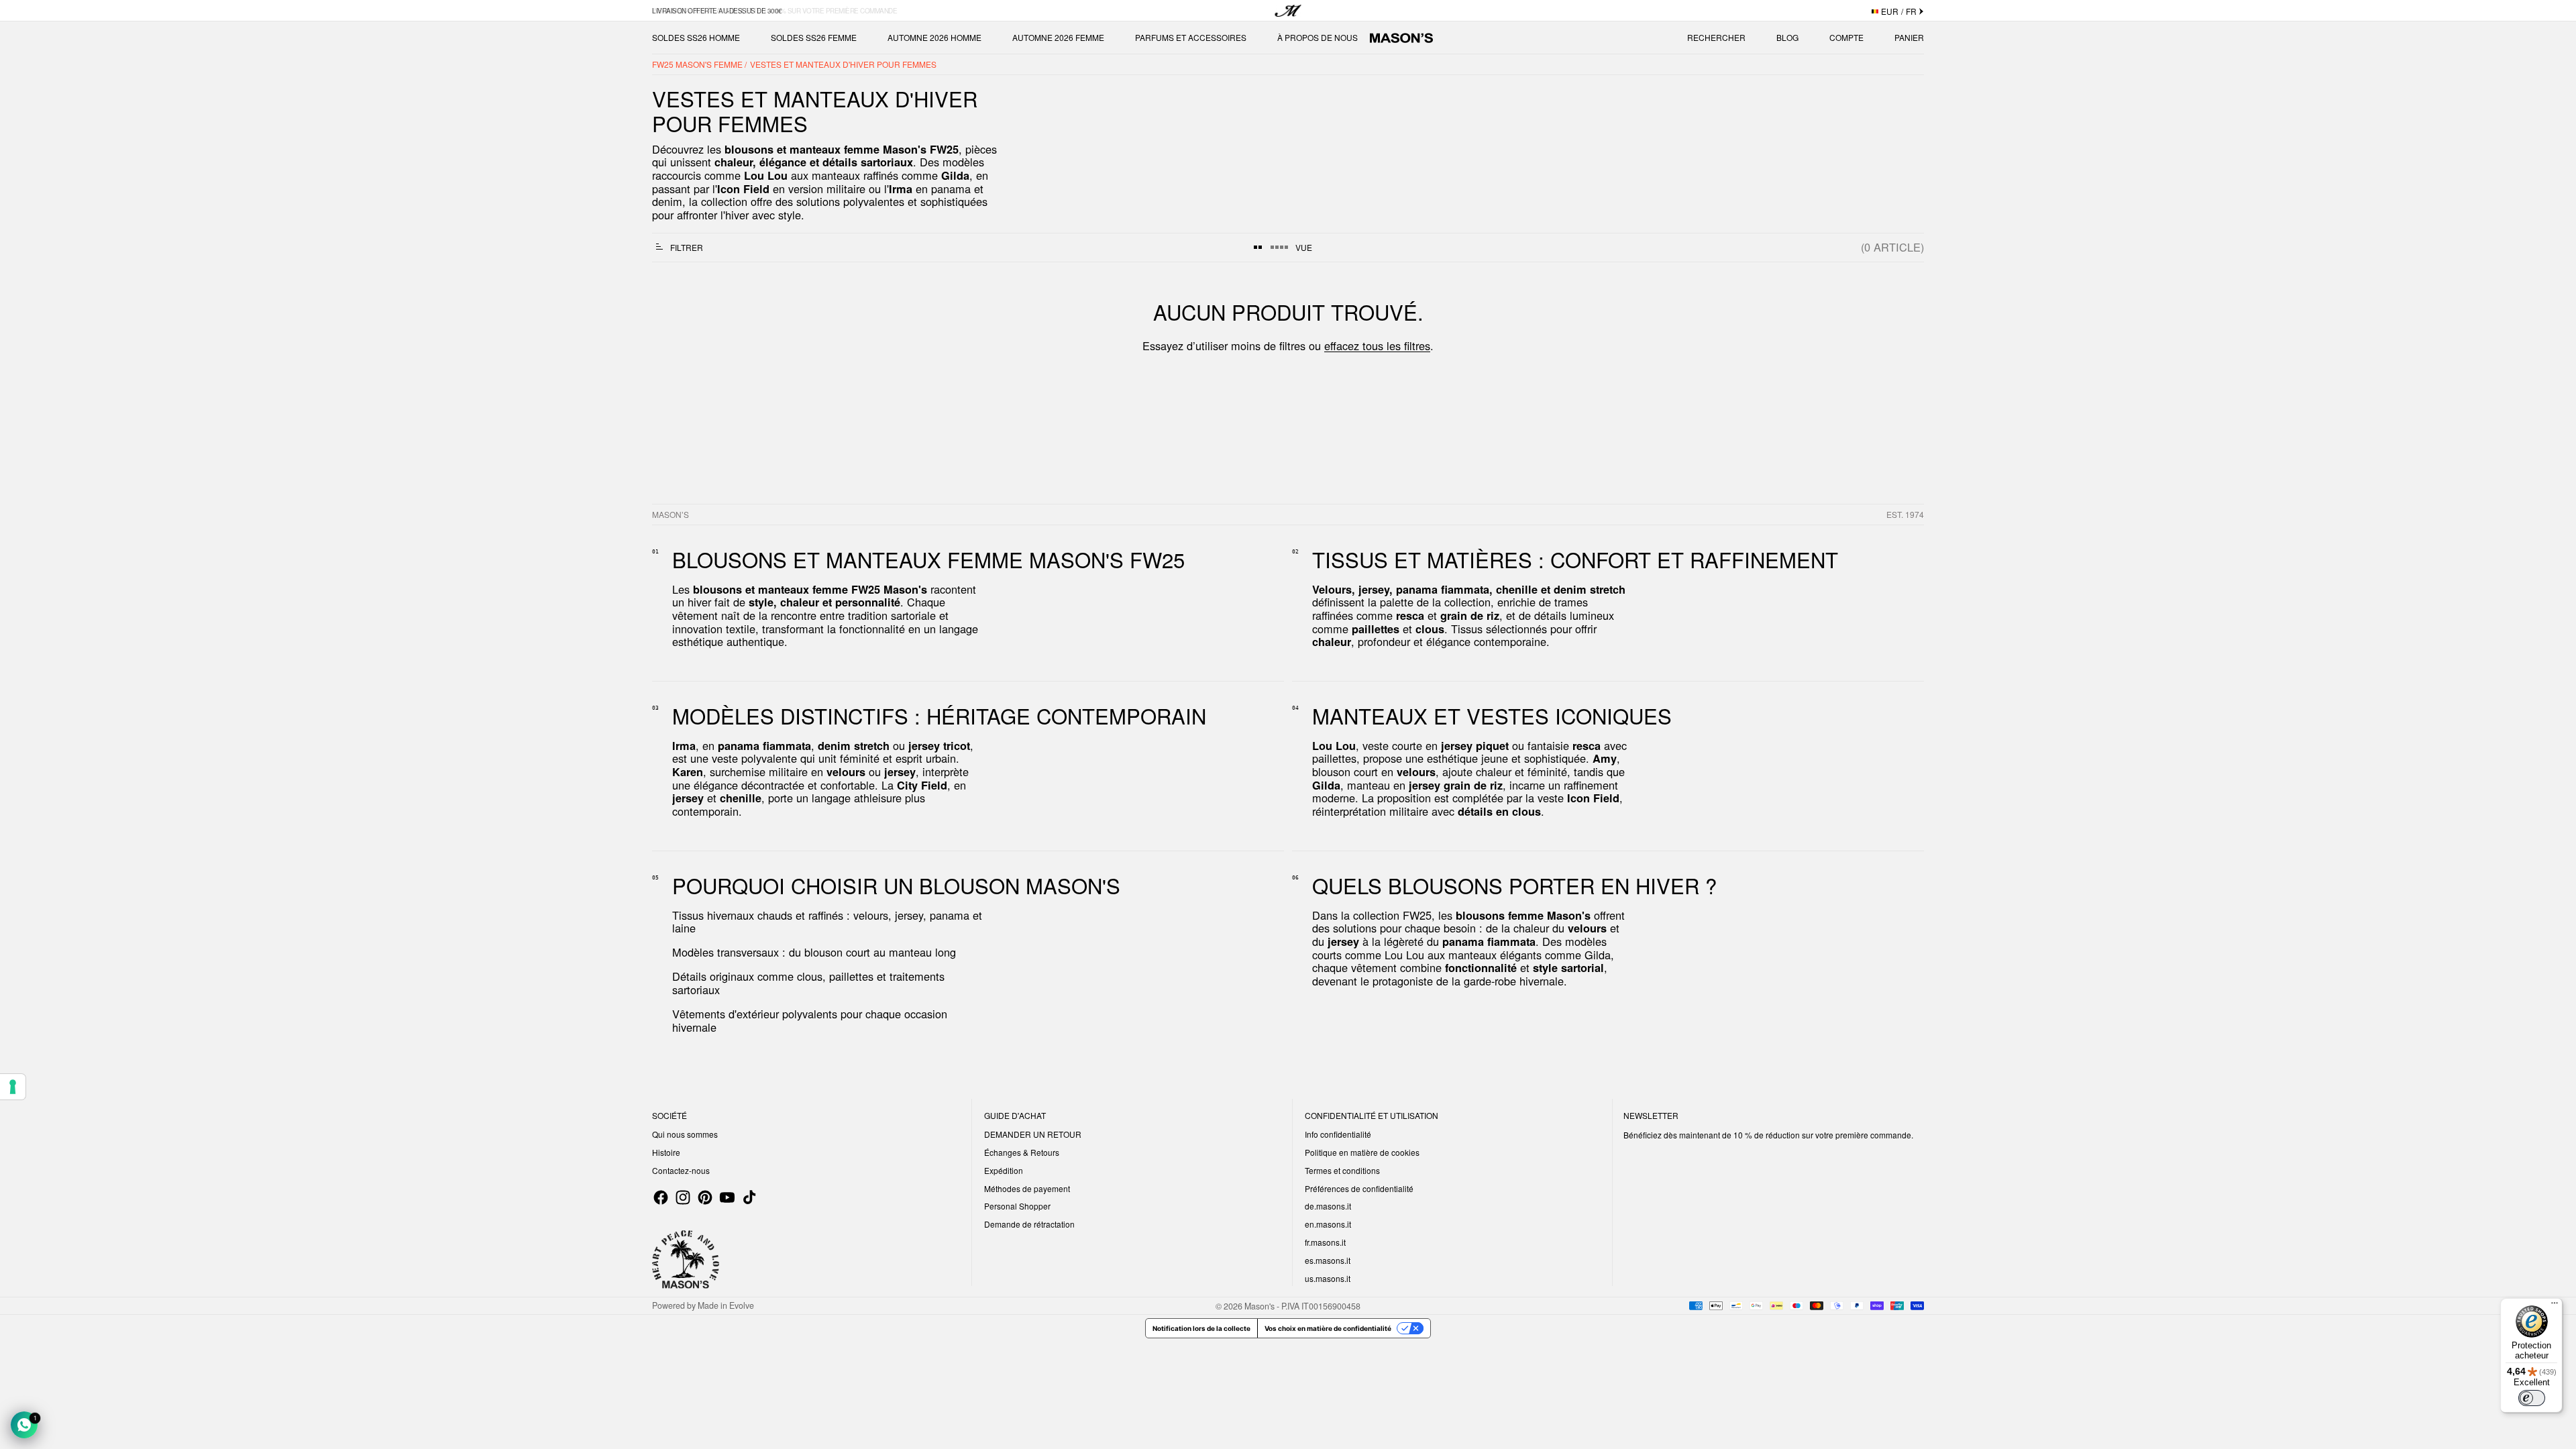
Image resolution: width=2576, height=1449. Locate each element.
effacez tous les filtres (1377, 345)
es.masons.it (1328, 1260)
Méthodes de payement (1027, 1188)
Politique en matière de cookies (1362, 1152)
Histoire (666, 1152)
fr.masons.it (1325, 1242)
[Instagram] (683, 1197)
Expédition (1004, 1170)
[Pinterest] (705, 1197)
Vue (1304, 247)
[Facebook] (661, 1197)
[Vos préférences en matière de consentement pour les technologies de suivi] (13, 1087)
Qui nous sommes (685, 1134)
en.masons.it (1328, 1224)
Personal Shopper (1017, 1206)
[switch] (2532, 1398)
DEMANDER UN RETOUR (1033, 1134)
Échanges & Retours (1022, 1152)
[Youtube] (727, 1197)
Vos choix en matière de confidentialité (1328, 1328)
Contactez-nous (681, 1170)
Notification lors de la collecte (1201, 1328)
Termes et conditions (1342, 1170)
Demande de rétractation (1029, 1224)
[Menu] (2555, 1306)
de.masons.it (1328, 1206)
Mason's (1260, 1305)
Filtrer (687, 247)
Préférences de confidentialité (1359, 1188)
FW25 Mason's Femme (698, 64)
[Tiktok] (749, 1197)
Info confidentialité (1338, 1134)
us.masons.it (1328, 1278)
